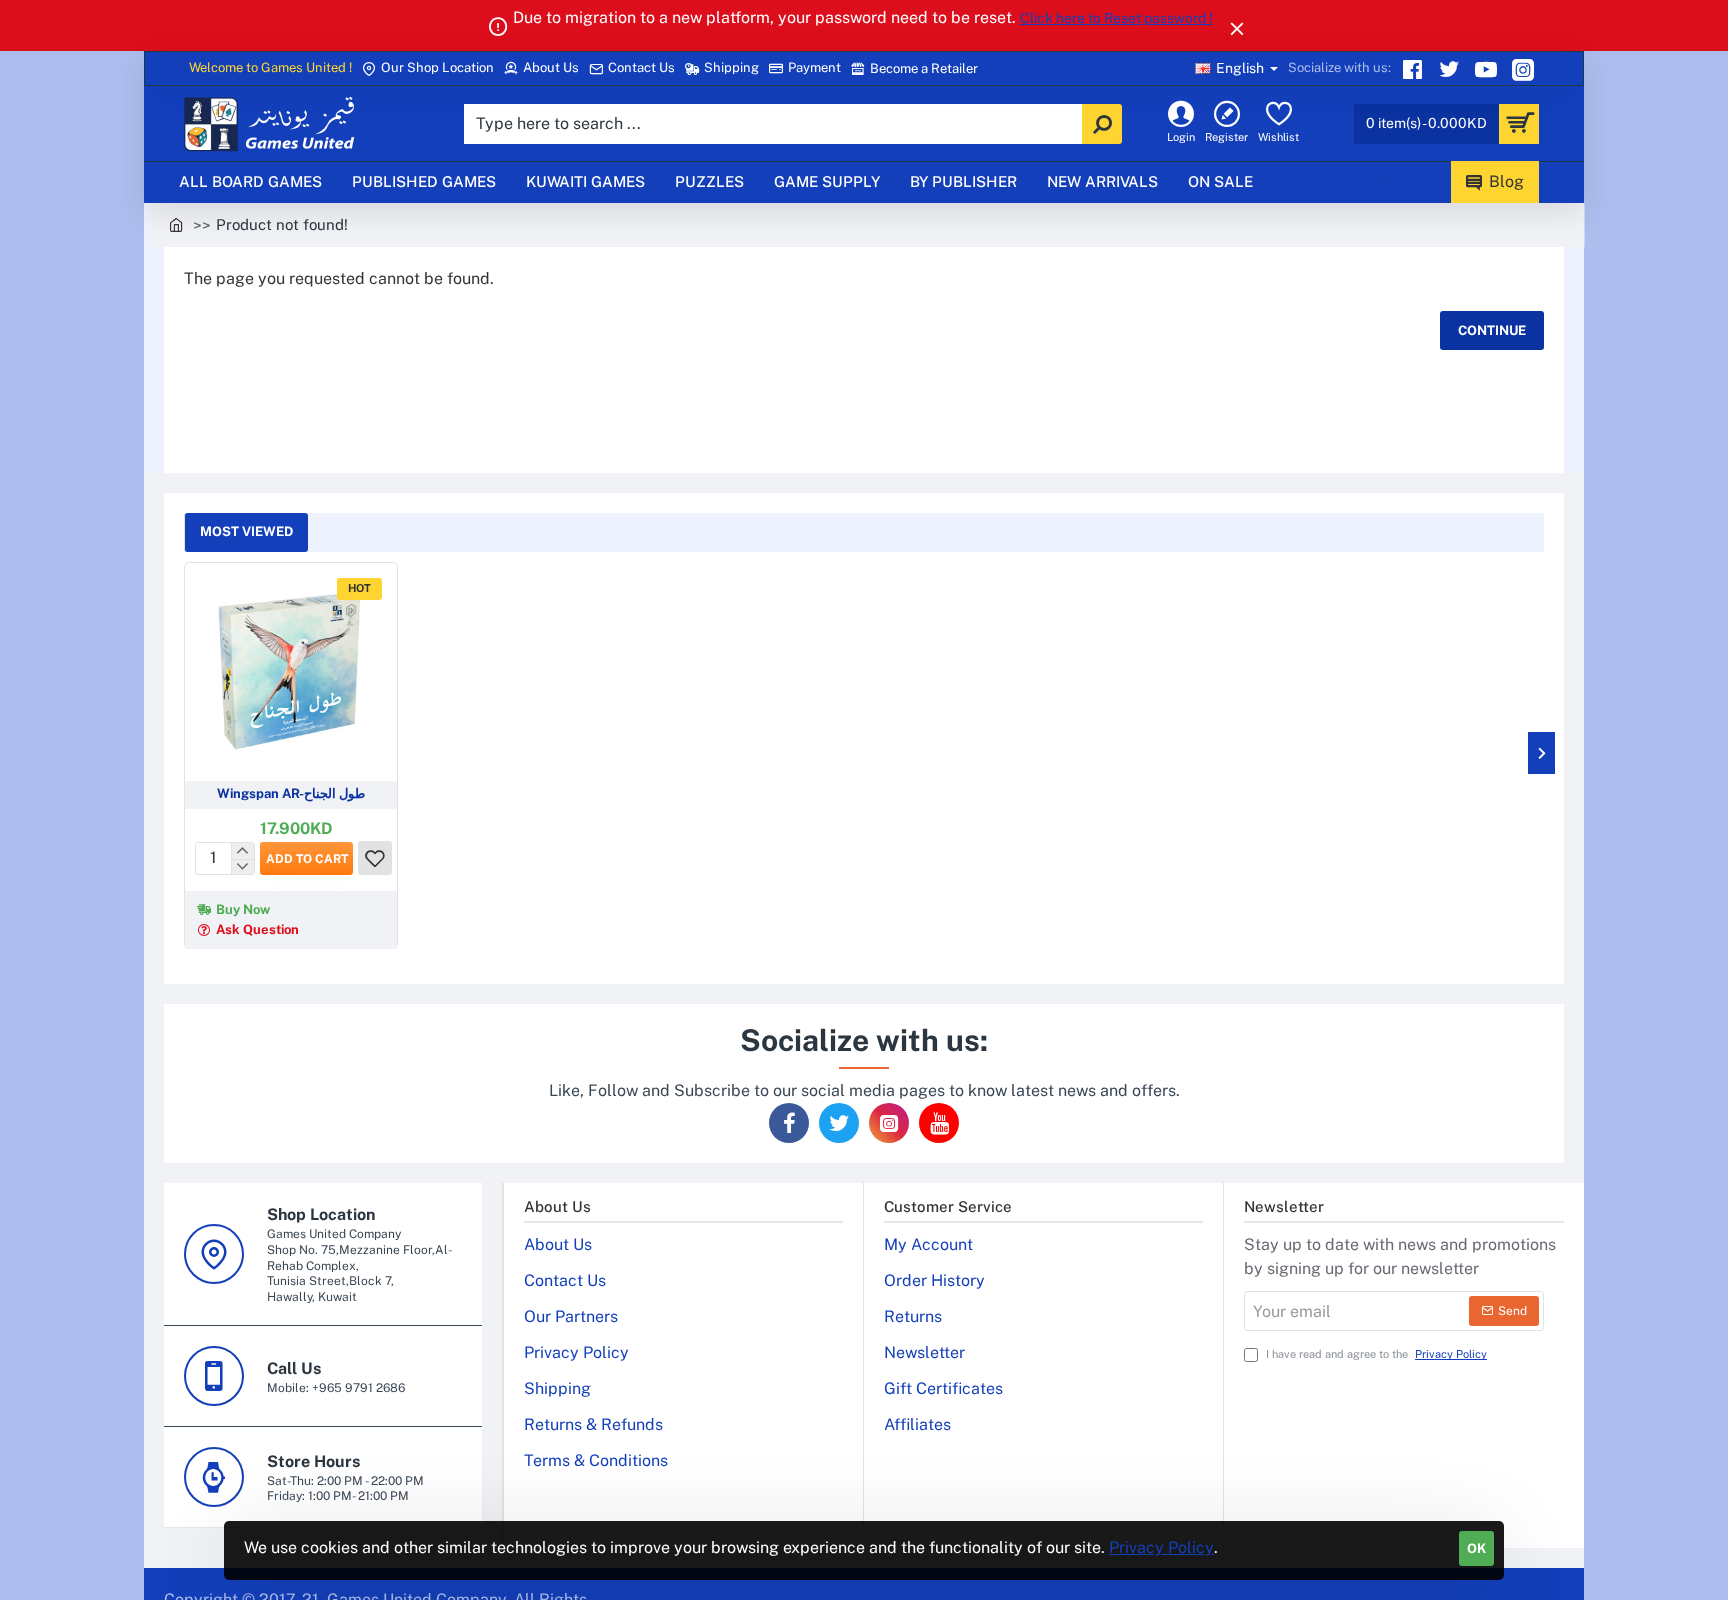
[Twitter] (1451, 69)
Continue (1492, 330)
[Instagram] (1525, 69)
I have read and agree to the (1375, 1354)
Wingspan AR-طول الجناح (291, 793)
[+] (242, 851)
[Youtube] (1488, 69)
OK (1476, 1548)
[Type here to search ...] (1102, 124)
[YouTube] (939, 1123)
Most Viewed (246, 531)
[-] (242, 866)
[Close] (1237, 28)
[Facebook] (789, 1123)
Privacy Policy (1161, 1547)
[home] (176, 223)
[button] (306, 858)
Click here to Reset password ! (1116, 18)
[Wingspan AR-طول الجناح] (291, 669)
